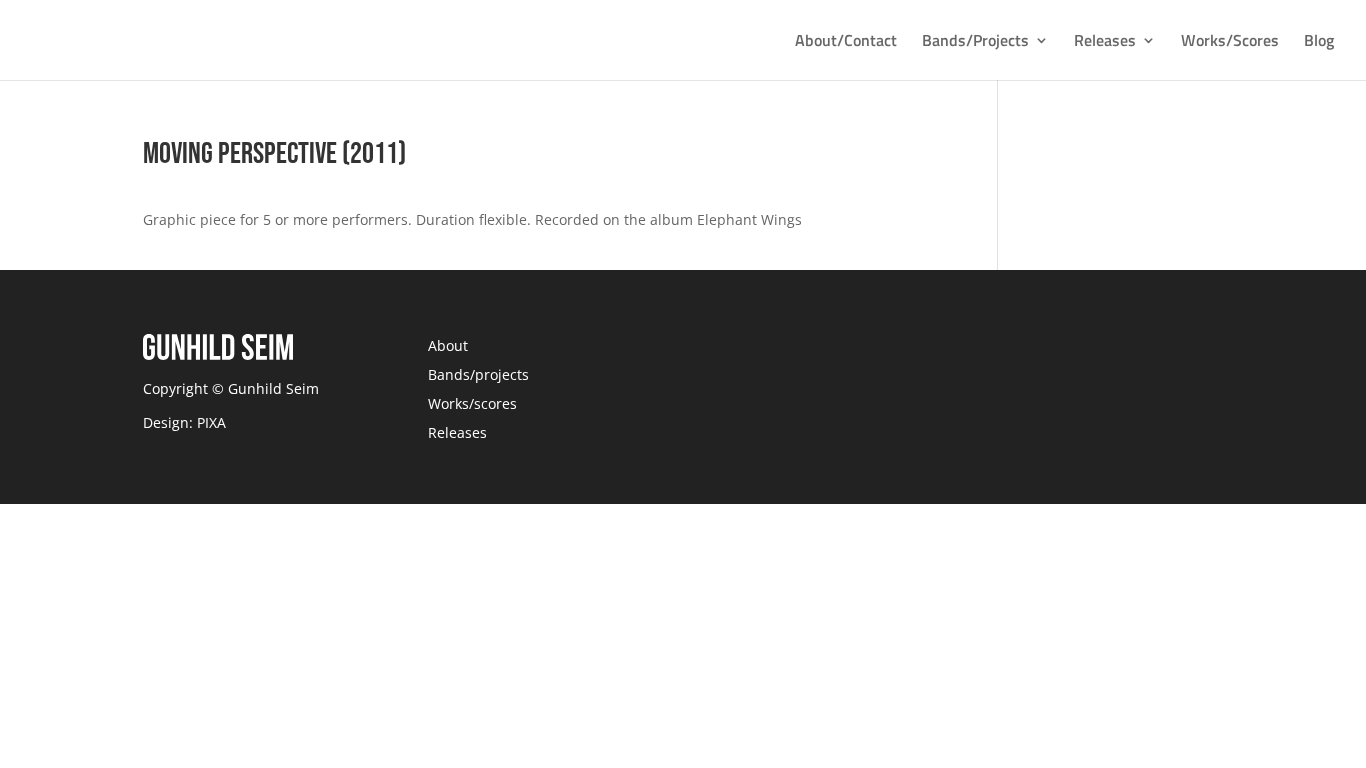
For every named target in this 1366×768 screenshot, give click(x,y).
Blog (1319, 42)
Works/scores (472, 403)
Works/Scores (1230, 42)
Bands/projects (478, 374)
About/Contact (846, 42)
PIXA (211, 422)
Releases (1105, 42)
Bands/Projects (975, 42)
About (448, 345)
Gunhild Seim (271, 388)
